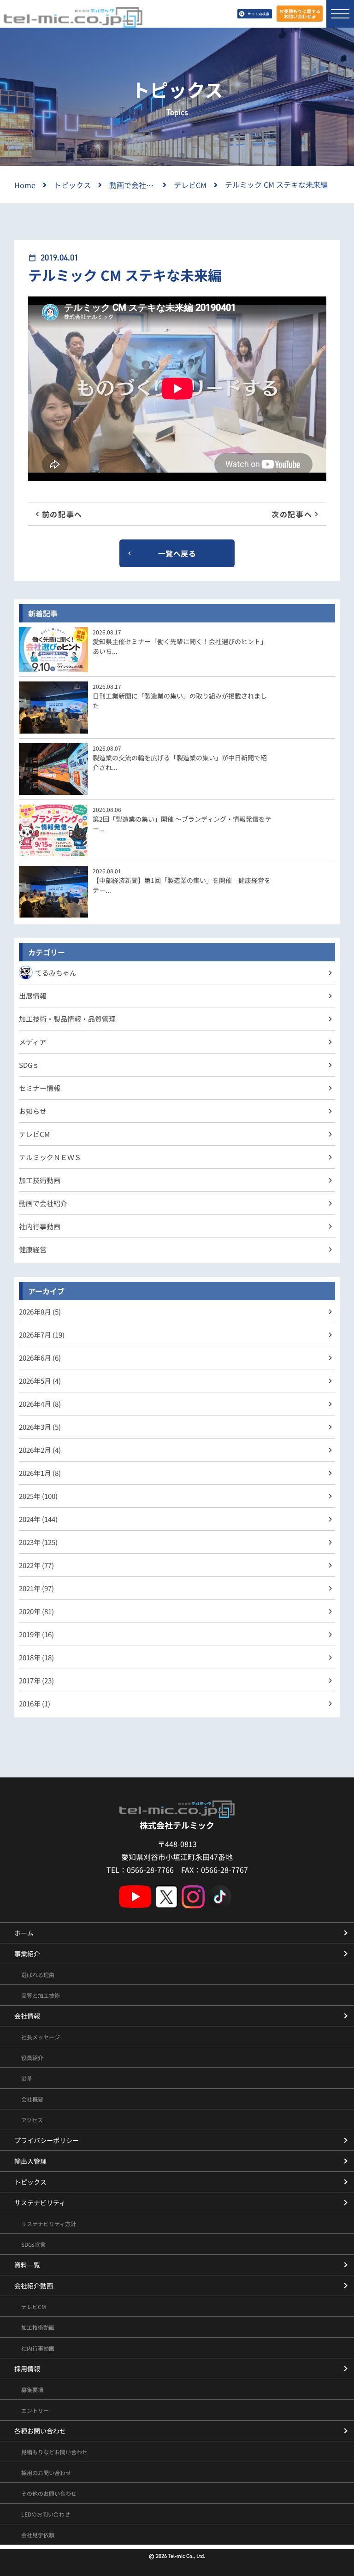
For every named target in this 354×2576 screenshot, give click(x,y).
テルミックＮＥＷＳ (50, 1157)
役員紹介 (32, 2058)
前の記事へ (62, 514)
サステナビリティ (40, 2203)
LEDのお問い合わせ (46, 2514)
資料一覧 (27, 2265)
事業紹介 (27, 1954)
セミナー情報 (40, 1088)
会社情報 (27, 2016)
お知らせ (33, 1111)
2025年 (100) (38, 1496)
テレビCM (34, 1134)
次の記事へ (292, 514)
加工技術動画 (40, 1180)
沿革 (27, 2078)
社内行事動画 (40, 1226)
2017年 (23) (36, 1680)
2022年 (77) (36, 1565)
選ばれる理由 (38, 1975)
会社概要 (32, 2099)
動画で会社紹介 (43, 1203)
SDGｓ (29, 1065)
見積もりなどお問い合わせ (54, 2452)
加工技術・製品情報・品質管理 (67, 1019)
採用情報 (27, 2369)
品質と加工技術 (41, 1995)
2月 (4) (40, 1450)
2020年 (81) (36, 1611)
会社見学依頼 (38, 2535)
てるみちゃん (56, 973)
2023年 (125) (38, 1542)
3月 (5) (40, 1427)
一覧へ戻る (177, 553)
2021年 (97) (36, 1588)
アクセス (32, 2120)
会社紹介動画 (34, 2286)
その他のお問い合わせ (49, 2493)
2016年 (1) (35, 1703)
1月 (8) (40, 1473)
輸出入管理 (30, 2161)
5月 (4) (40, 1381)
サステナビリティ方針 (49, 2224)
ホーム (24, 1933)
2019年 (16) (36, 1634)
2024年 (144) (38, 1519)
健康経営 (33, 1249)
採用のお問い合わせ (46, 2472)
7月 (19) (42, 1335)
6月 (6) (40, 1358)
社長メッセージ (41, 2037)
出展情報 (33, 996)
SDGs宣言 (33, 2244)
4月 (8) (40, 1404)
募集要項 (32, 2389)
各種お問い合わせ (40, 2431)
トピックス (30, 2182)
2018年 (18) (36, 1657)
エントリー (35, 2410)
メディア (32, 1042)
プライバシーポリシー (47, 2140)
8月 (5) (40, 1312)
